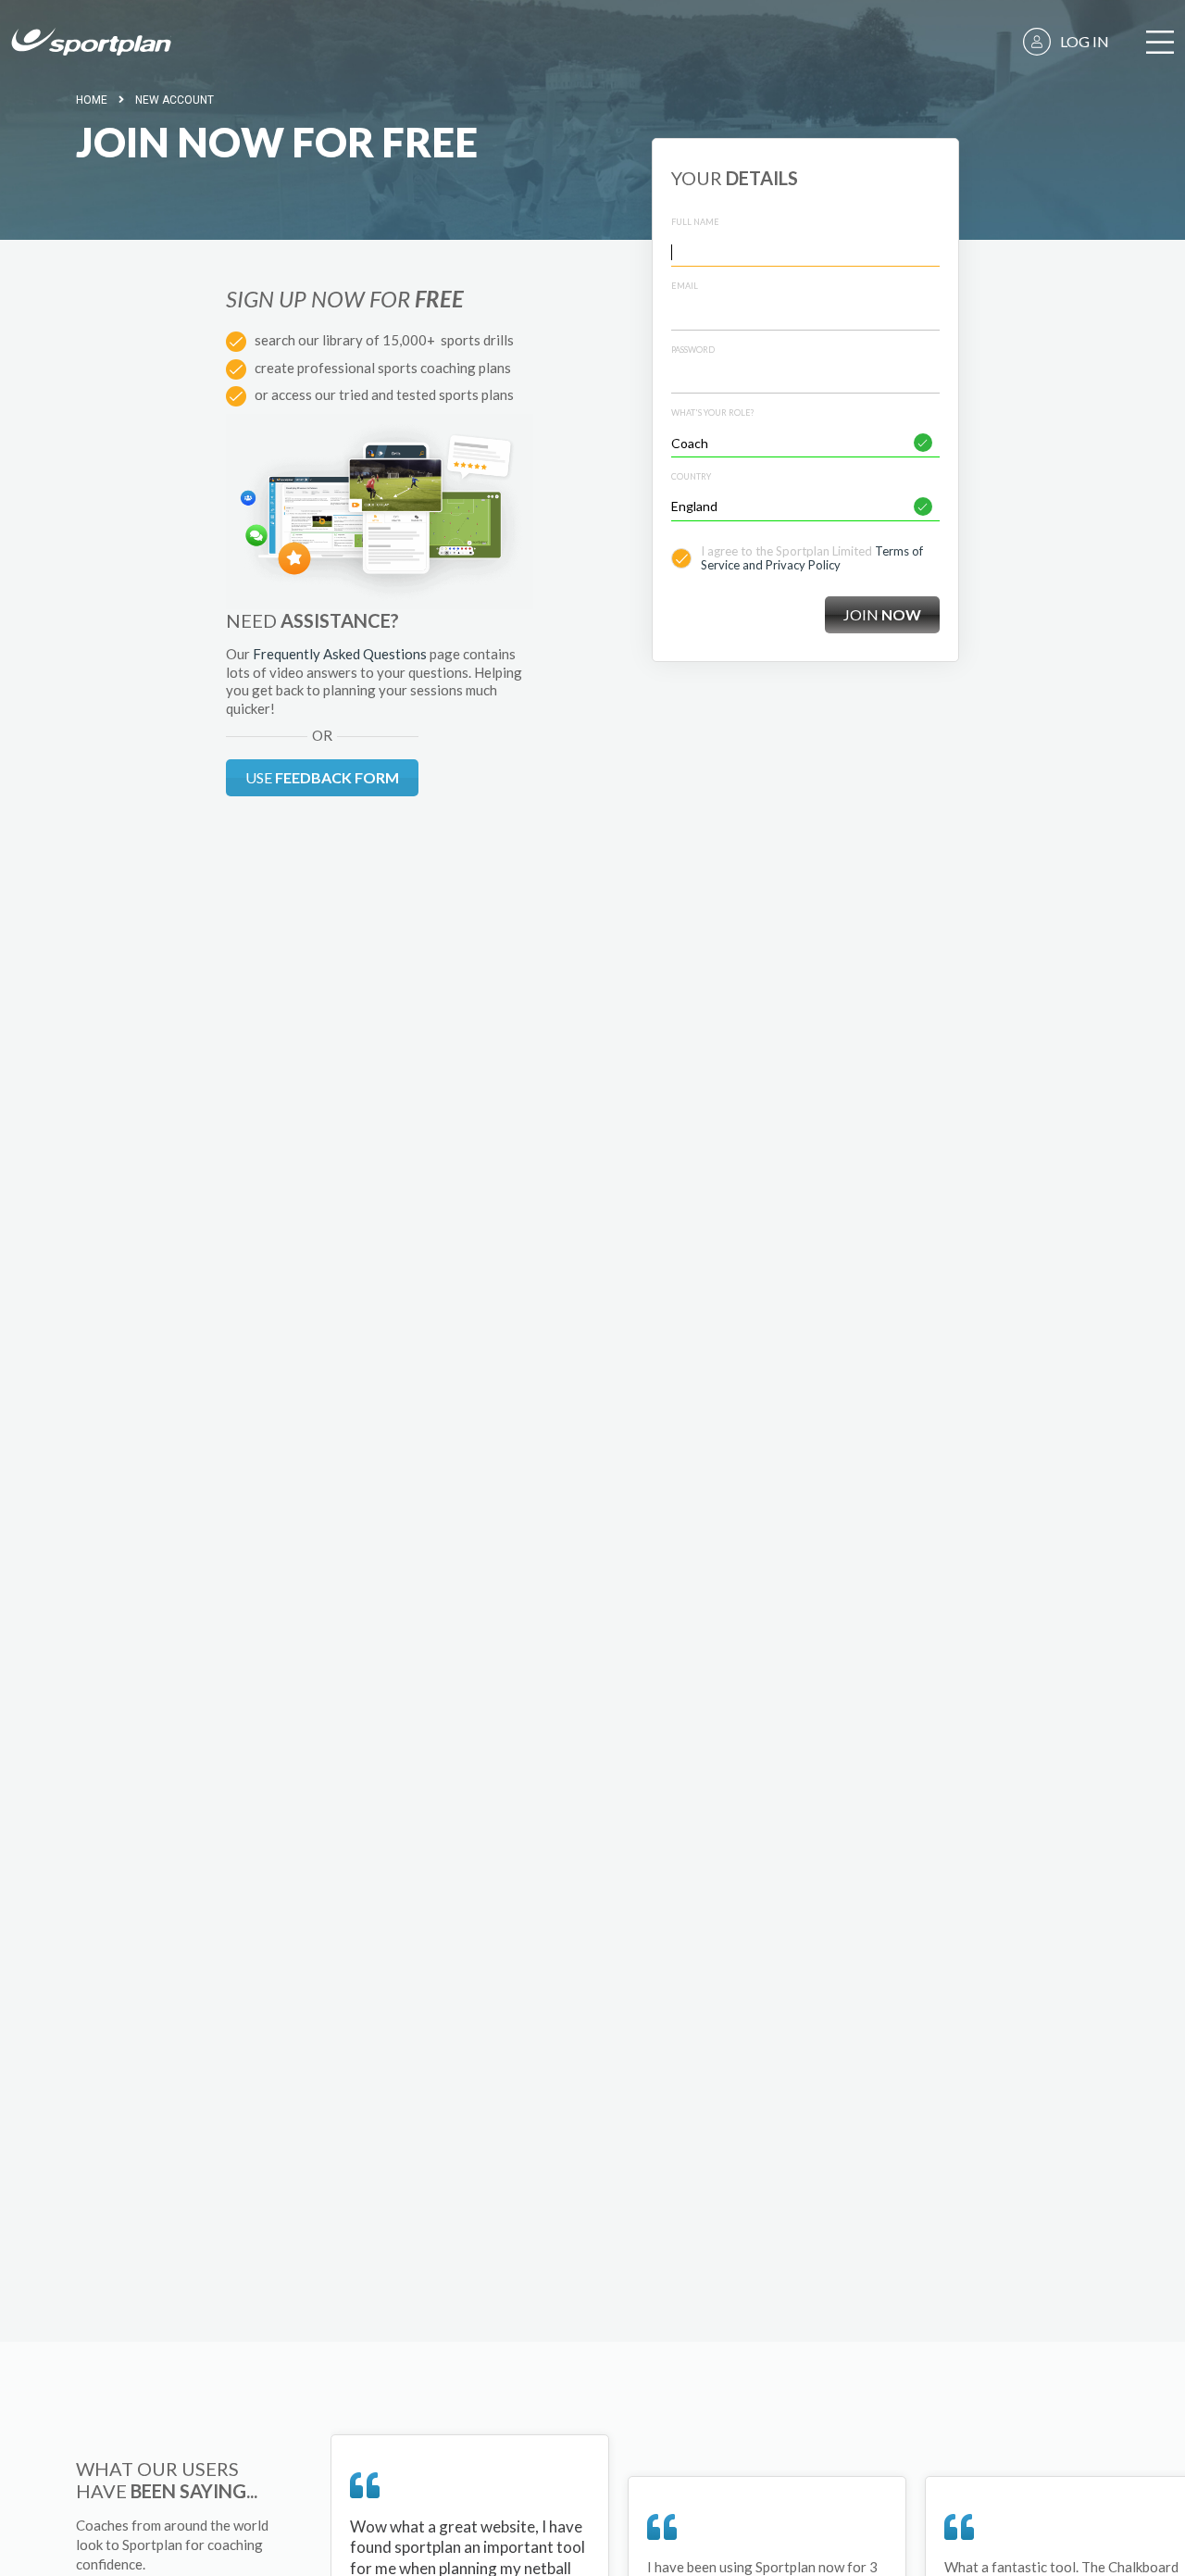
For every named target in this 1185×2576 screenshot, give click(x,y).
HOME (92, 100)
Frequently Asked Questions (340, 654)
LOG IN (1085, 41)
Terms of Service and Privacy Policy (812, 558)
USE (322, 777)
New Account (175, 100)
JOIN (882, 614)
